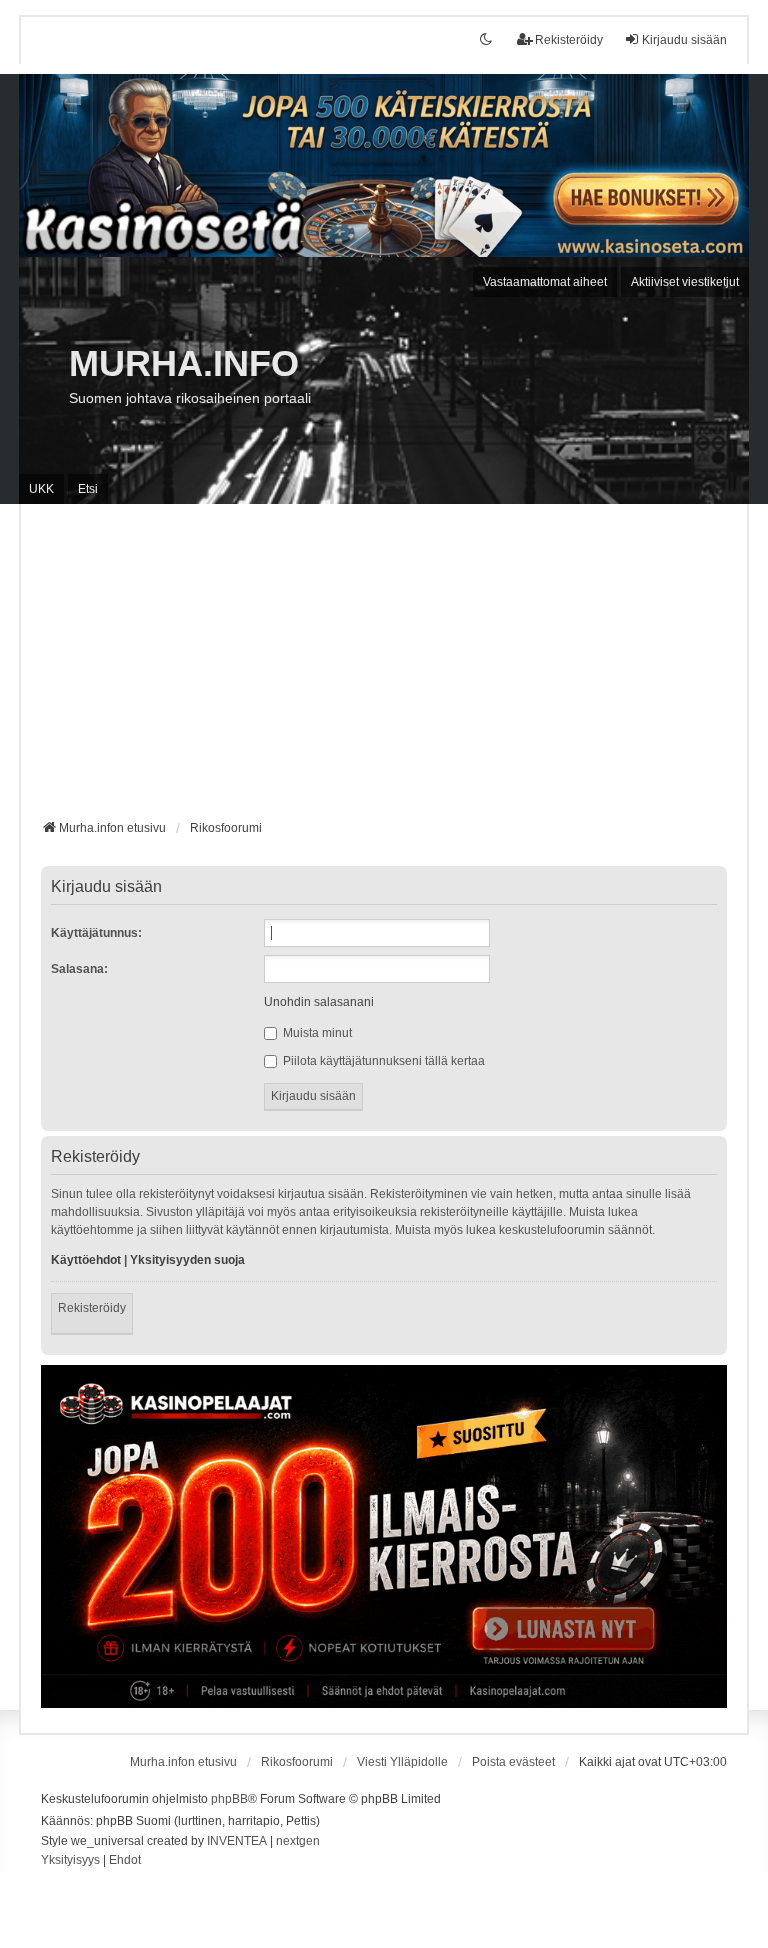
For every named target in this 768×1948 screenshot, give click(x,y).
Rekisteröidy (92, 1308)
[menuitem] (70, 1861)
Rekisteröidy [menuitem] (569, 40)
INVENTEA (237, 1841)
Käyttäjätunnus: (96, 933)
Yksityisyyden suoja (187, 1260)
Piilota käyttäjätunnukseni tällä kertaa (382, 1061)
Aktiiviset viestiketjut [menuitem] (685, 282)
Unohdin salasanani (319, 1002)
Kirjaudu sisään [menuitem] (684, 40)
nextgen (298, 1841)
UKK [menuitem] (41, 489)
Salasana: (79, 969)
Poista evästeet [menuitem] (513, 1762)
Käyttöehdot (86, 1260)
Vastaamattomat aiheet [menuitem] (545, 282)
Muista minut (316, 1033)
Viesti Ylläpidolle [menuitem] (402, 1762)
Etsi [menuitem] (88, 489)
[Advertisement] (384, 669)
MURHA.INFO (184, 363)
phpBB (229, 1799)
